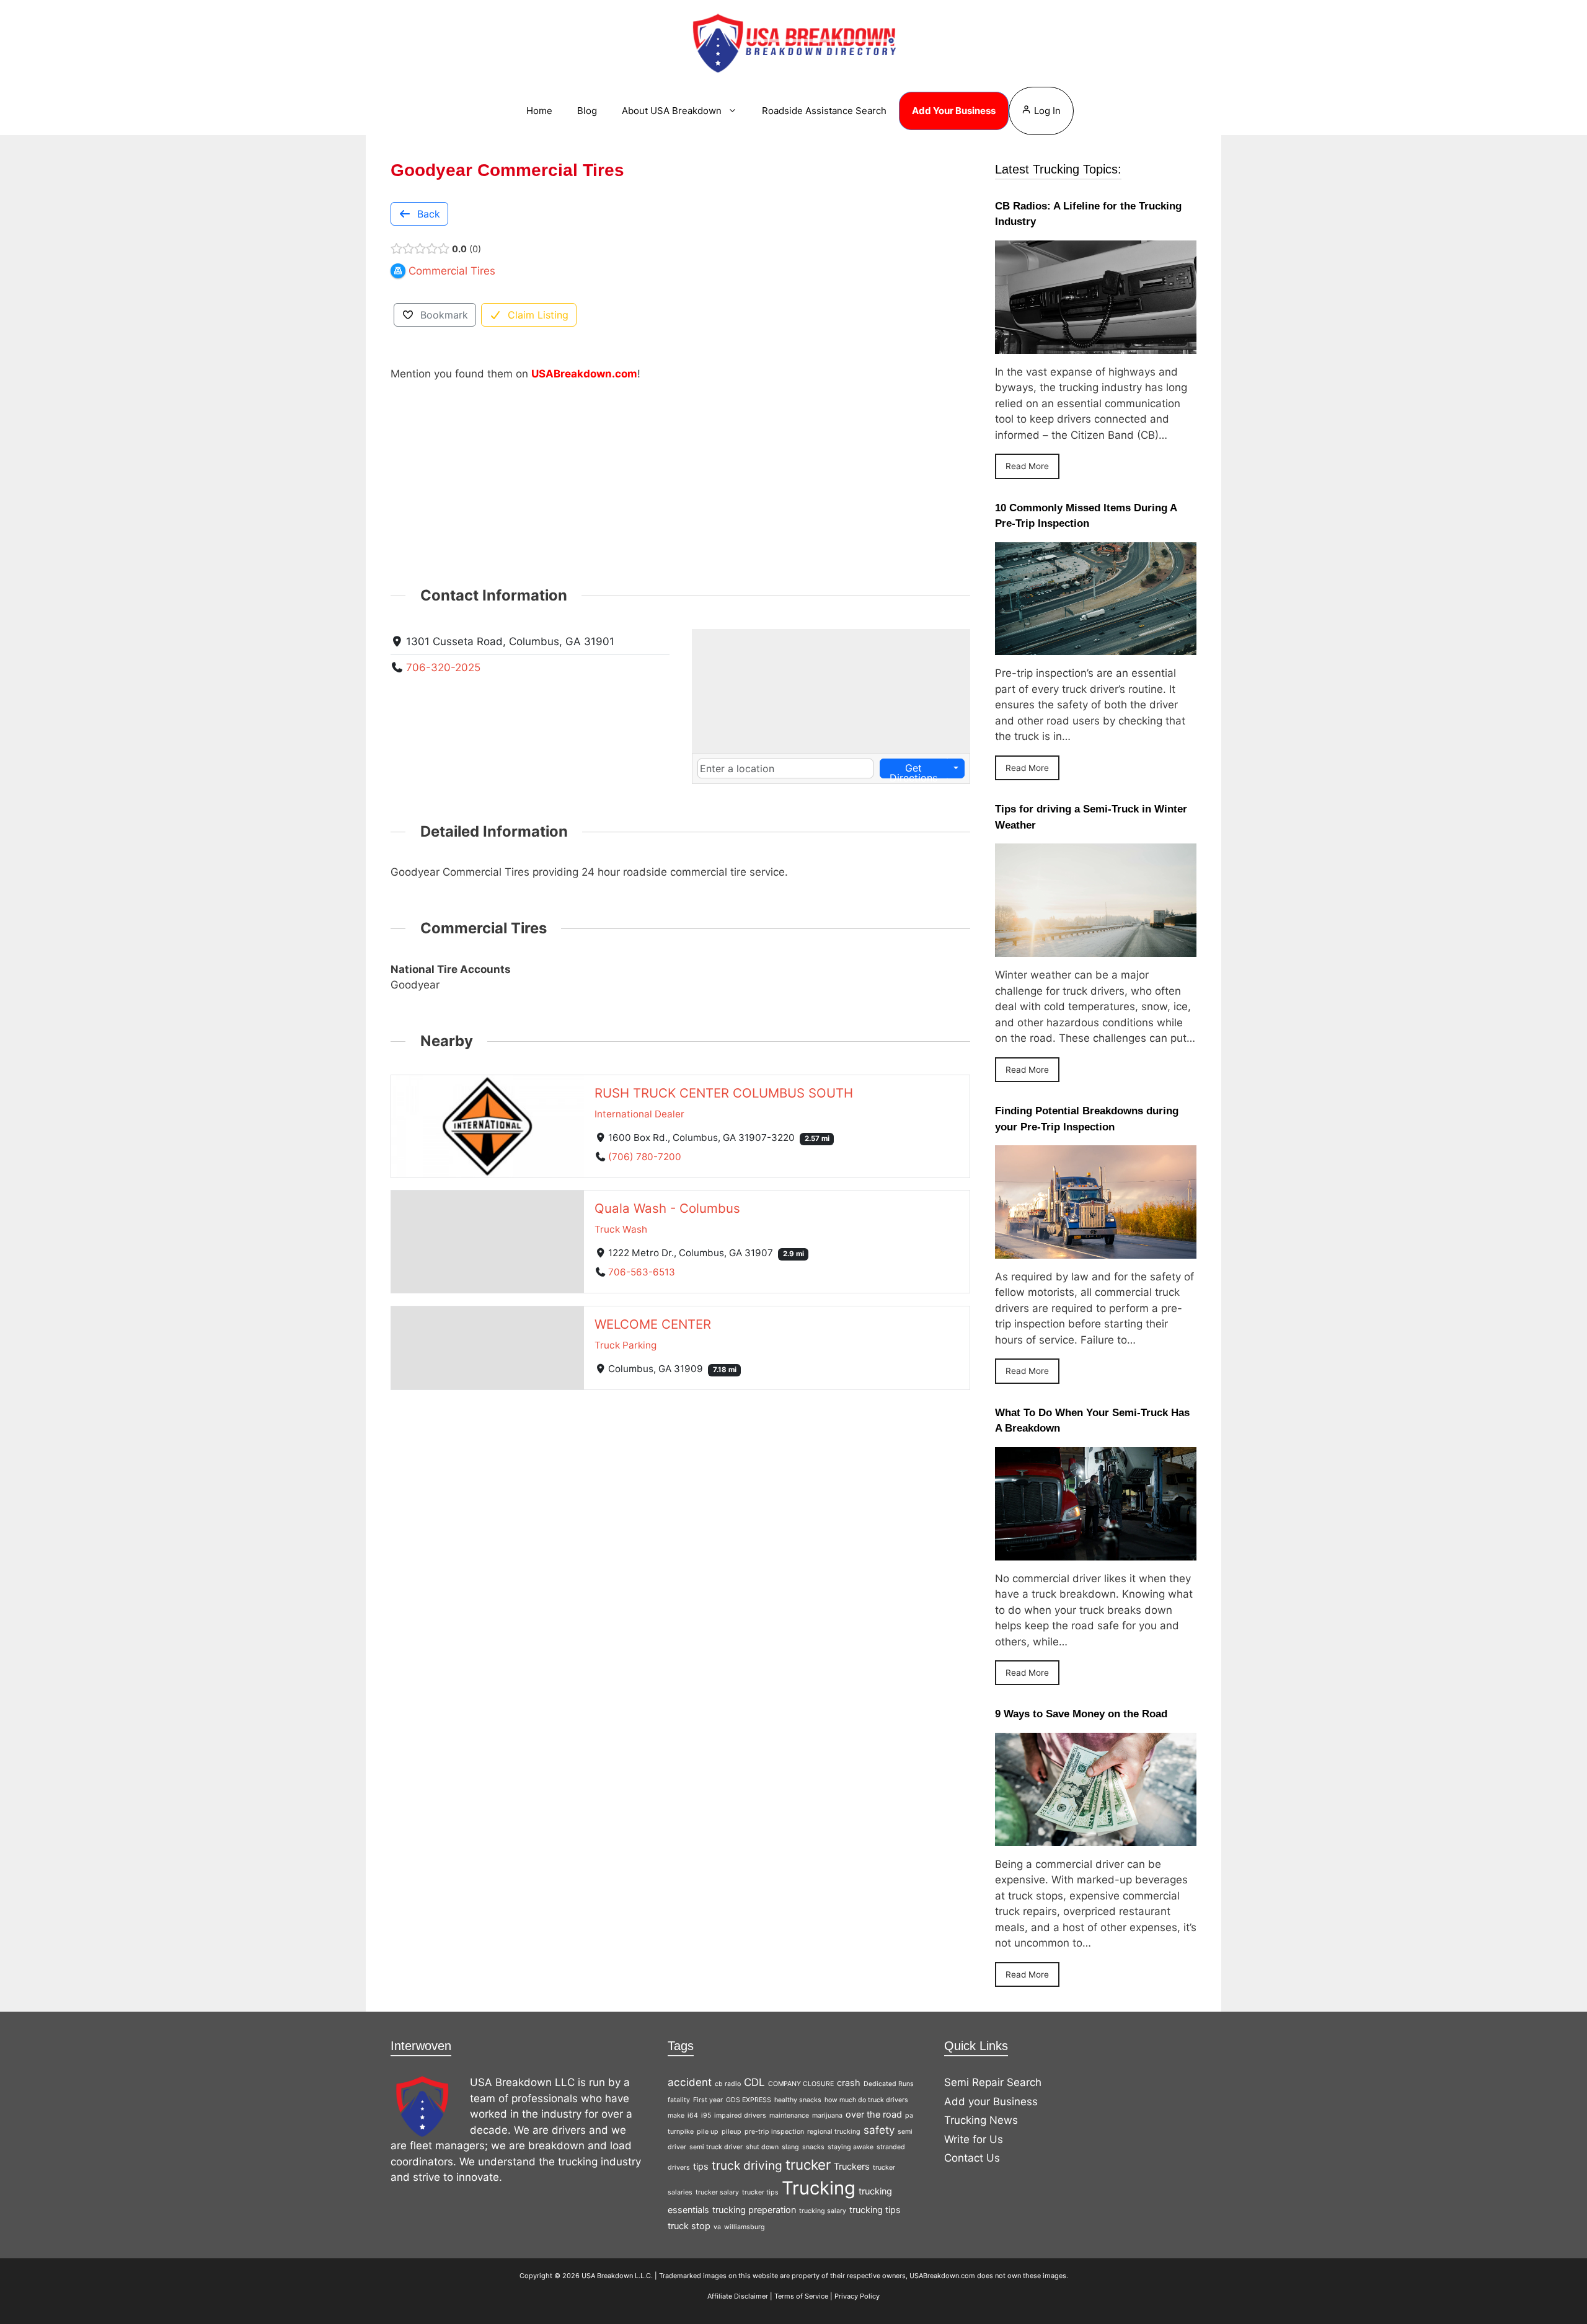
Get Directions (913, 770)
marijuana (827, 2115)
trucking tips (875, 2210)
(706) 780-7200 (645, 1156)
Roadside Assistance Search (824, 111)
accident (690, 2082)
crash (849, 2083)
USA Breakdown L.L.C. (617, 2276)
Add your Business (991, 2102)
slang (790, 2147)
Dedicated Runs (889, 2084)
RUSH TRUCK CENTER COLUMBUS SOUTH (724, 1092)
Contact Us (972, 2158)
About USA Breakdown (672, 111)
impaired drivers (740, 2115)
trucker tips (760, 2192)
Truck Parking (626, 1345)
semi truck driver (716, 2147)
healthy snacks (798, 2100)
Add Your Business (954, 111)
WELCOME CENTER (653, 1324)
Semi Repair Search (993, 2082)
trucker (808, 2164)
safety (879, 2130)
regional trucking (834, 2132)
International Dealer (639, 1113)
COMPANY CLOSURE (801, 2084)
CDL (754, 2082)
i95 (706, 2115)
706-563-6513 (642, 1272)
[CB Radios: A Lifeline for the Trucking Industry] (1096, 345)
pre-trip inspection (774, 2132)
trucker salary (717, 2192)
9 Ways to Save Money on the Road (1081, 1714)
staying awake (851, 2147)
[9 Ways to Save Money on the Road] (1096, 1838)
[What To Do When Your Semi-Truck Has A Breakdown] (1096, 1552)
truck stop (689, 2226)
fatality (679, 2100)
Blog (587, 111)
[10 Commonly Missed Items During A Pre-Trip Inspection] (1096, 647)
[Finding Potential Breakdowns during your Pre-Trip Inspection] (1096, 1250)
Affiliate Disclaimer (738, 2296)
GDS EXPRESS (749, 2100)
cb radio (728, 2084)
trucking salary (823, 2211)
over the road (874, 2114)
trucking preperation (754, 2210)
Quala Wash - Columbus (667, 1208)
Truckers (852, 2166)
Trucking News (981, 2120)
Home (539, 111)
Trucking (819, 2188)
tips (701, 2166)
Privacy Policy (857, 2296)
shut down (762, 2147)
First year (708, 2100)
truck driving (747, 2165)
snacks (813, 2147)
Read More (1027, 466)
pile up (708, 2132)
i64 (693, 2115)
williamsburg (745, 2227)
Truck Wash (621, 1229)
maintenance (789, 2115)
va (717, 2227)
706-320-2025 (443, 667)
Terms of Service (801, 2296)
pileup (732, 2132)
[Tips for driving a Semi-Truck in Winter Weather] (1096, 949)
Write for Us (974, 2139)
